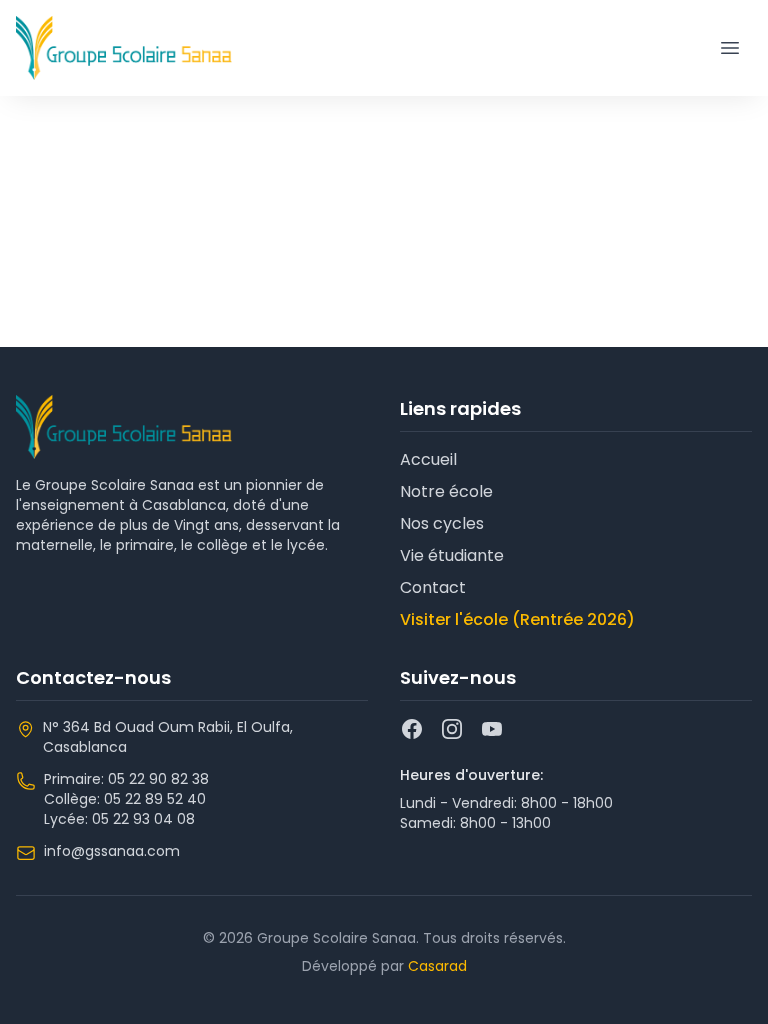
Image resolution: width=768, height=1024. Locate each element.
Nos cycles (442, 523)
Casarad (437, 966)
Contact (433, 587)
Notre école (446, 491)
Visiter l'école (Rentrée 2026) (517, 619)
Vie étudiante (452, 555)
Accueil (428, 459)
